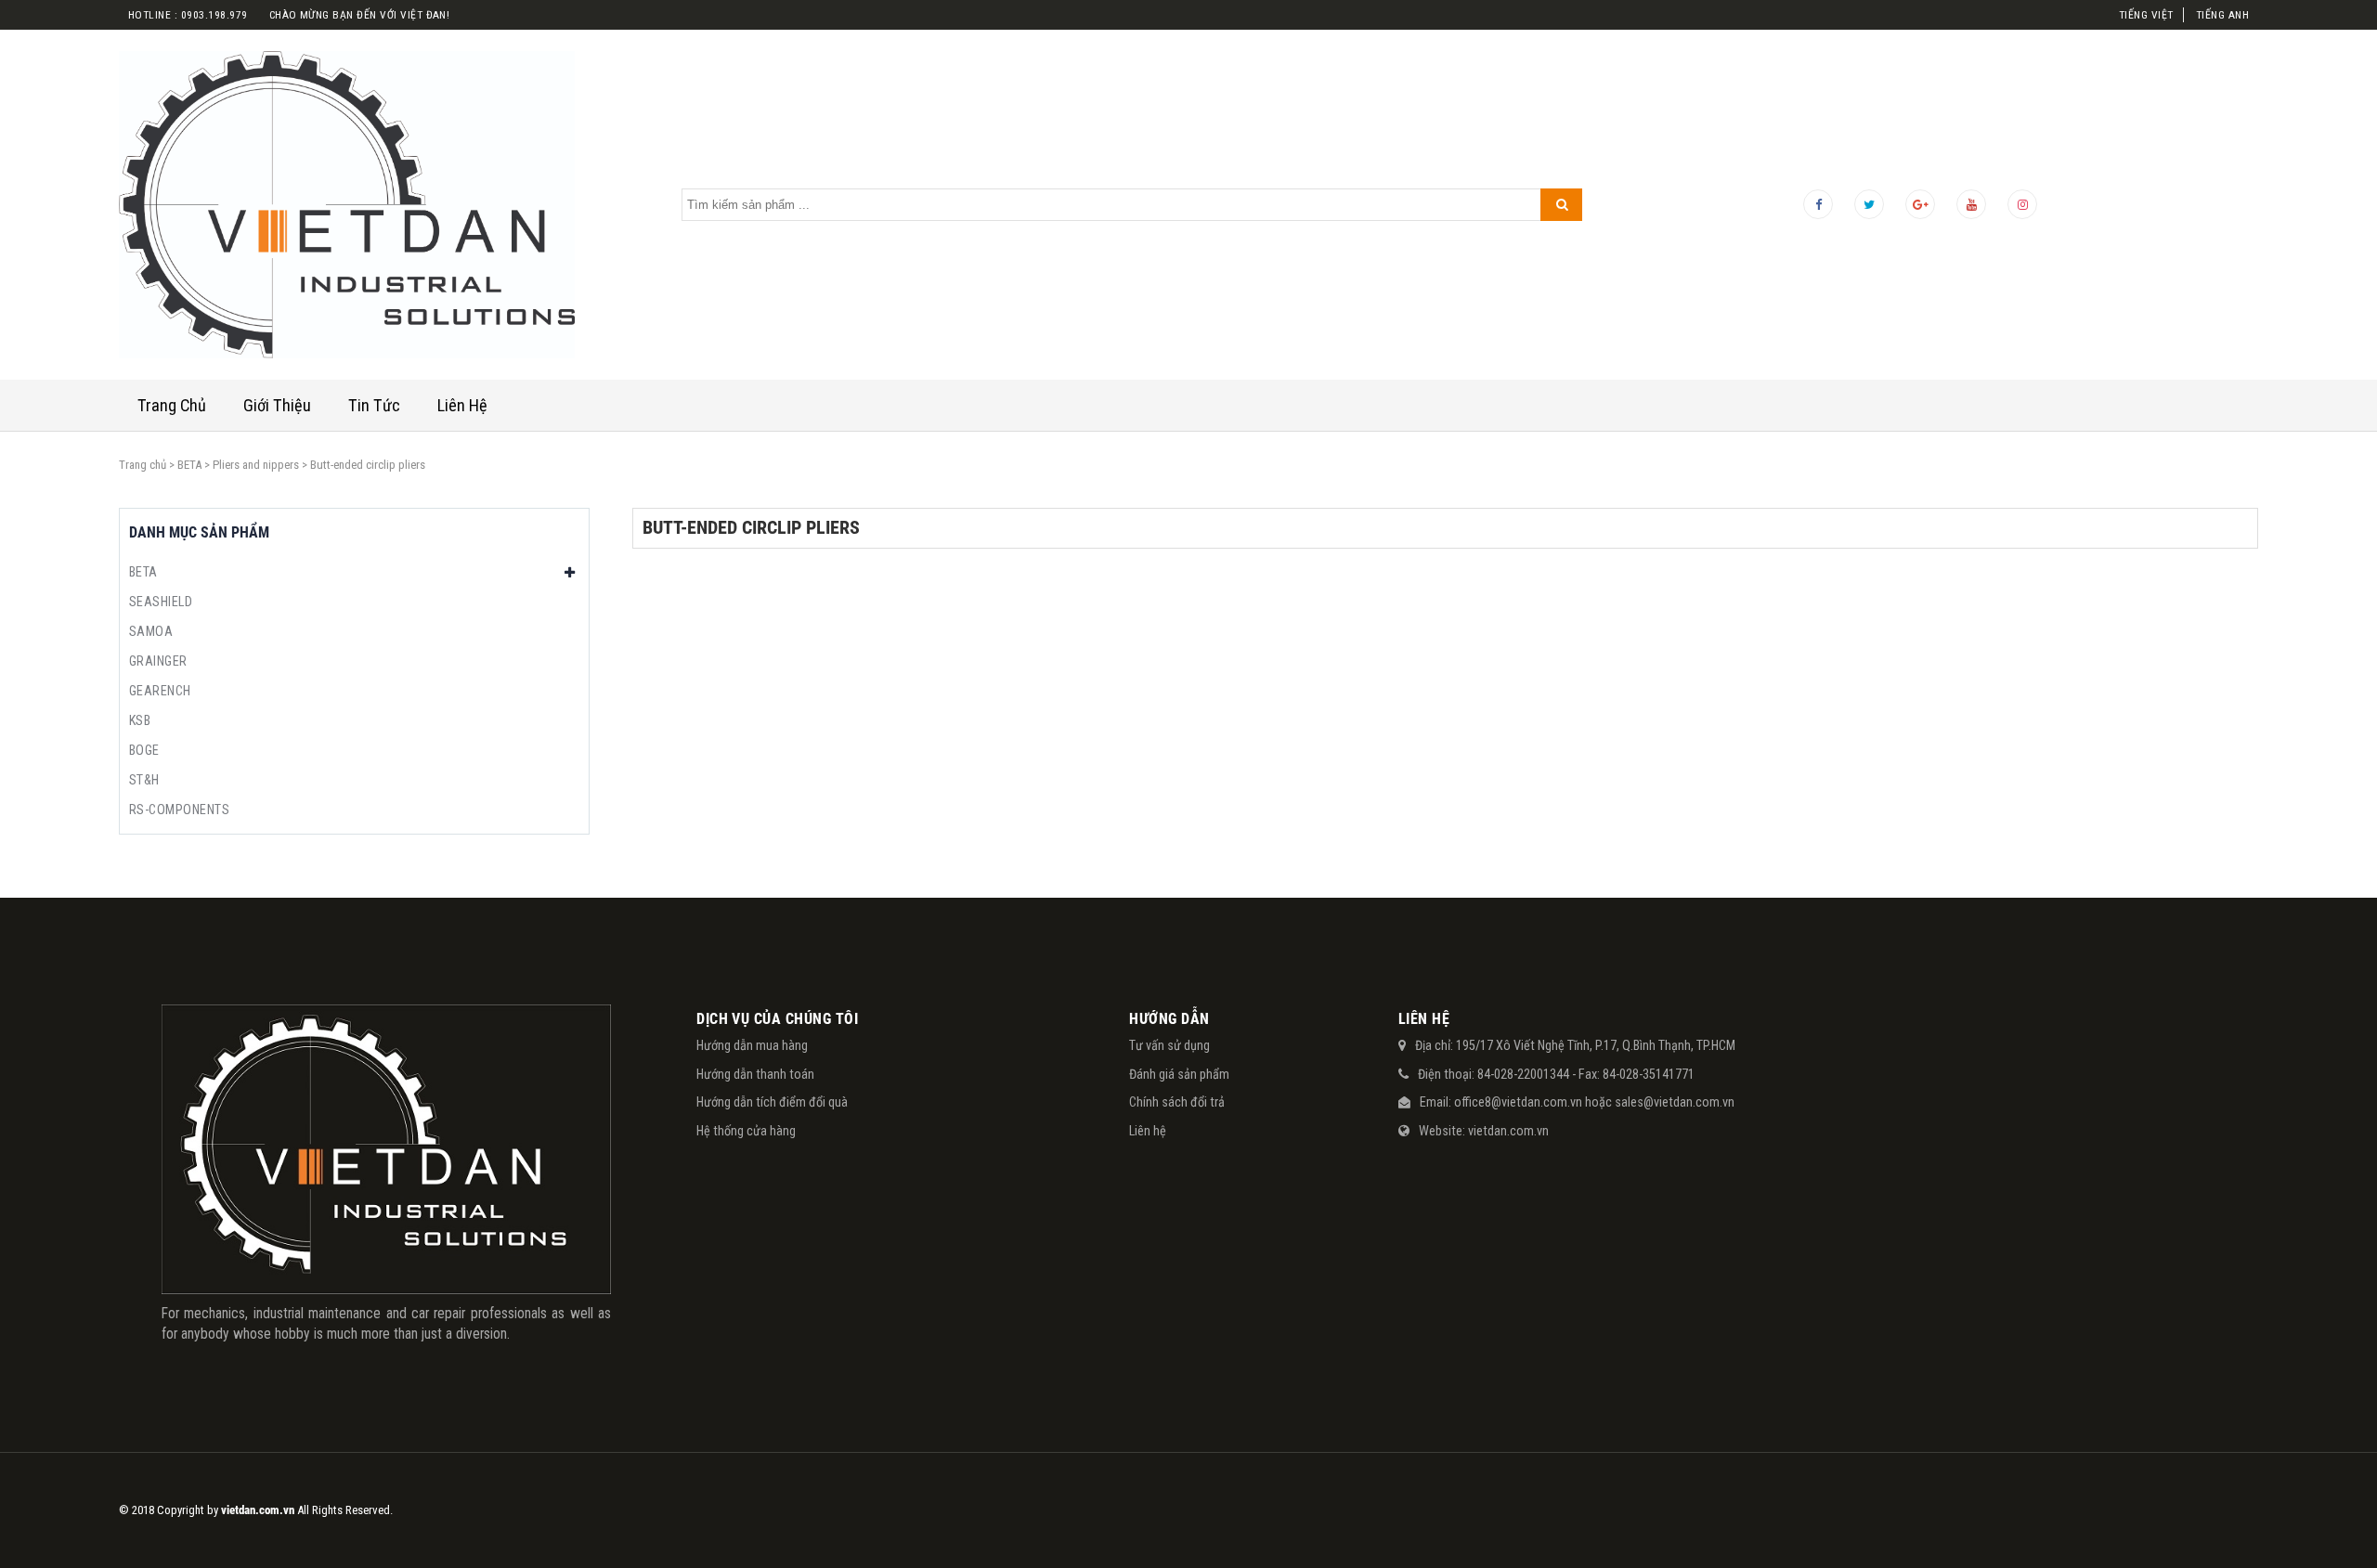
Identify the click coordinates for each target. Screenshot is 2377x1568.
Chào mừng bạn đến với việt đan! (360, 15)
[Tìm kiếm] (1561, 205)
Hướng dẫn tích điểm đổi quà (772, 1102)
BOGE (144, 750)
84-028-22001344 (1523, 1074)
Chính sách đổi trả (1177, 1102)
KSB (140, 720)
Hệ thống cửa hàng (746, 1131)
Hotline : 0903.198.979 (188, 15)
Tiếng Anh (2222, 15)
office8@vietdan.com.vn (1518, 1102)
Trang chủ (143, 465)
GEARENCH (160, 691)
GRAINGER (158, 661)
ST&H (144, 780)
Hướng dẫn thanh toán (755, 1074)
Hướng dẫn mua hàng (752, 1045)
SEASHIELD (161, 602)
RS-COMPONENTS (179, 810)
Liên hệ (1148, 1131)
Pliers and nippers (256, 465)
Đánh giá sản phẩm (1179, 1074)
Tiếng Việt (2146, 15)
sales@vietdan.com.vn (1675, 1102)
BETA (189, 465)
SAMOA (151, 631)
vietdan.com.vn (1508, 1131)
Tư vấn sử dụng (1169, 1045)
